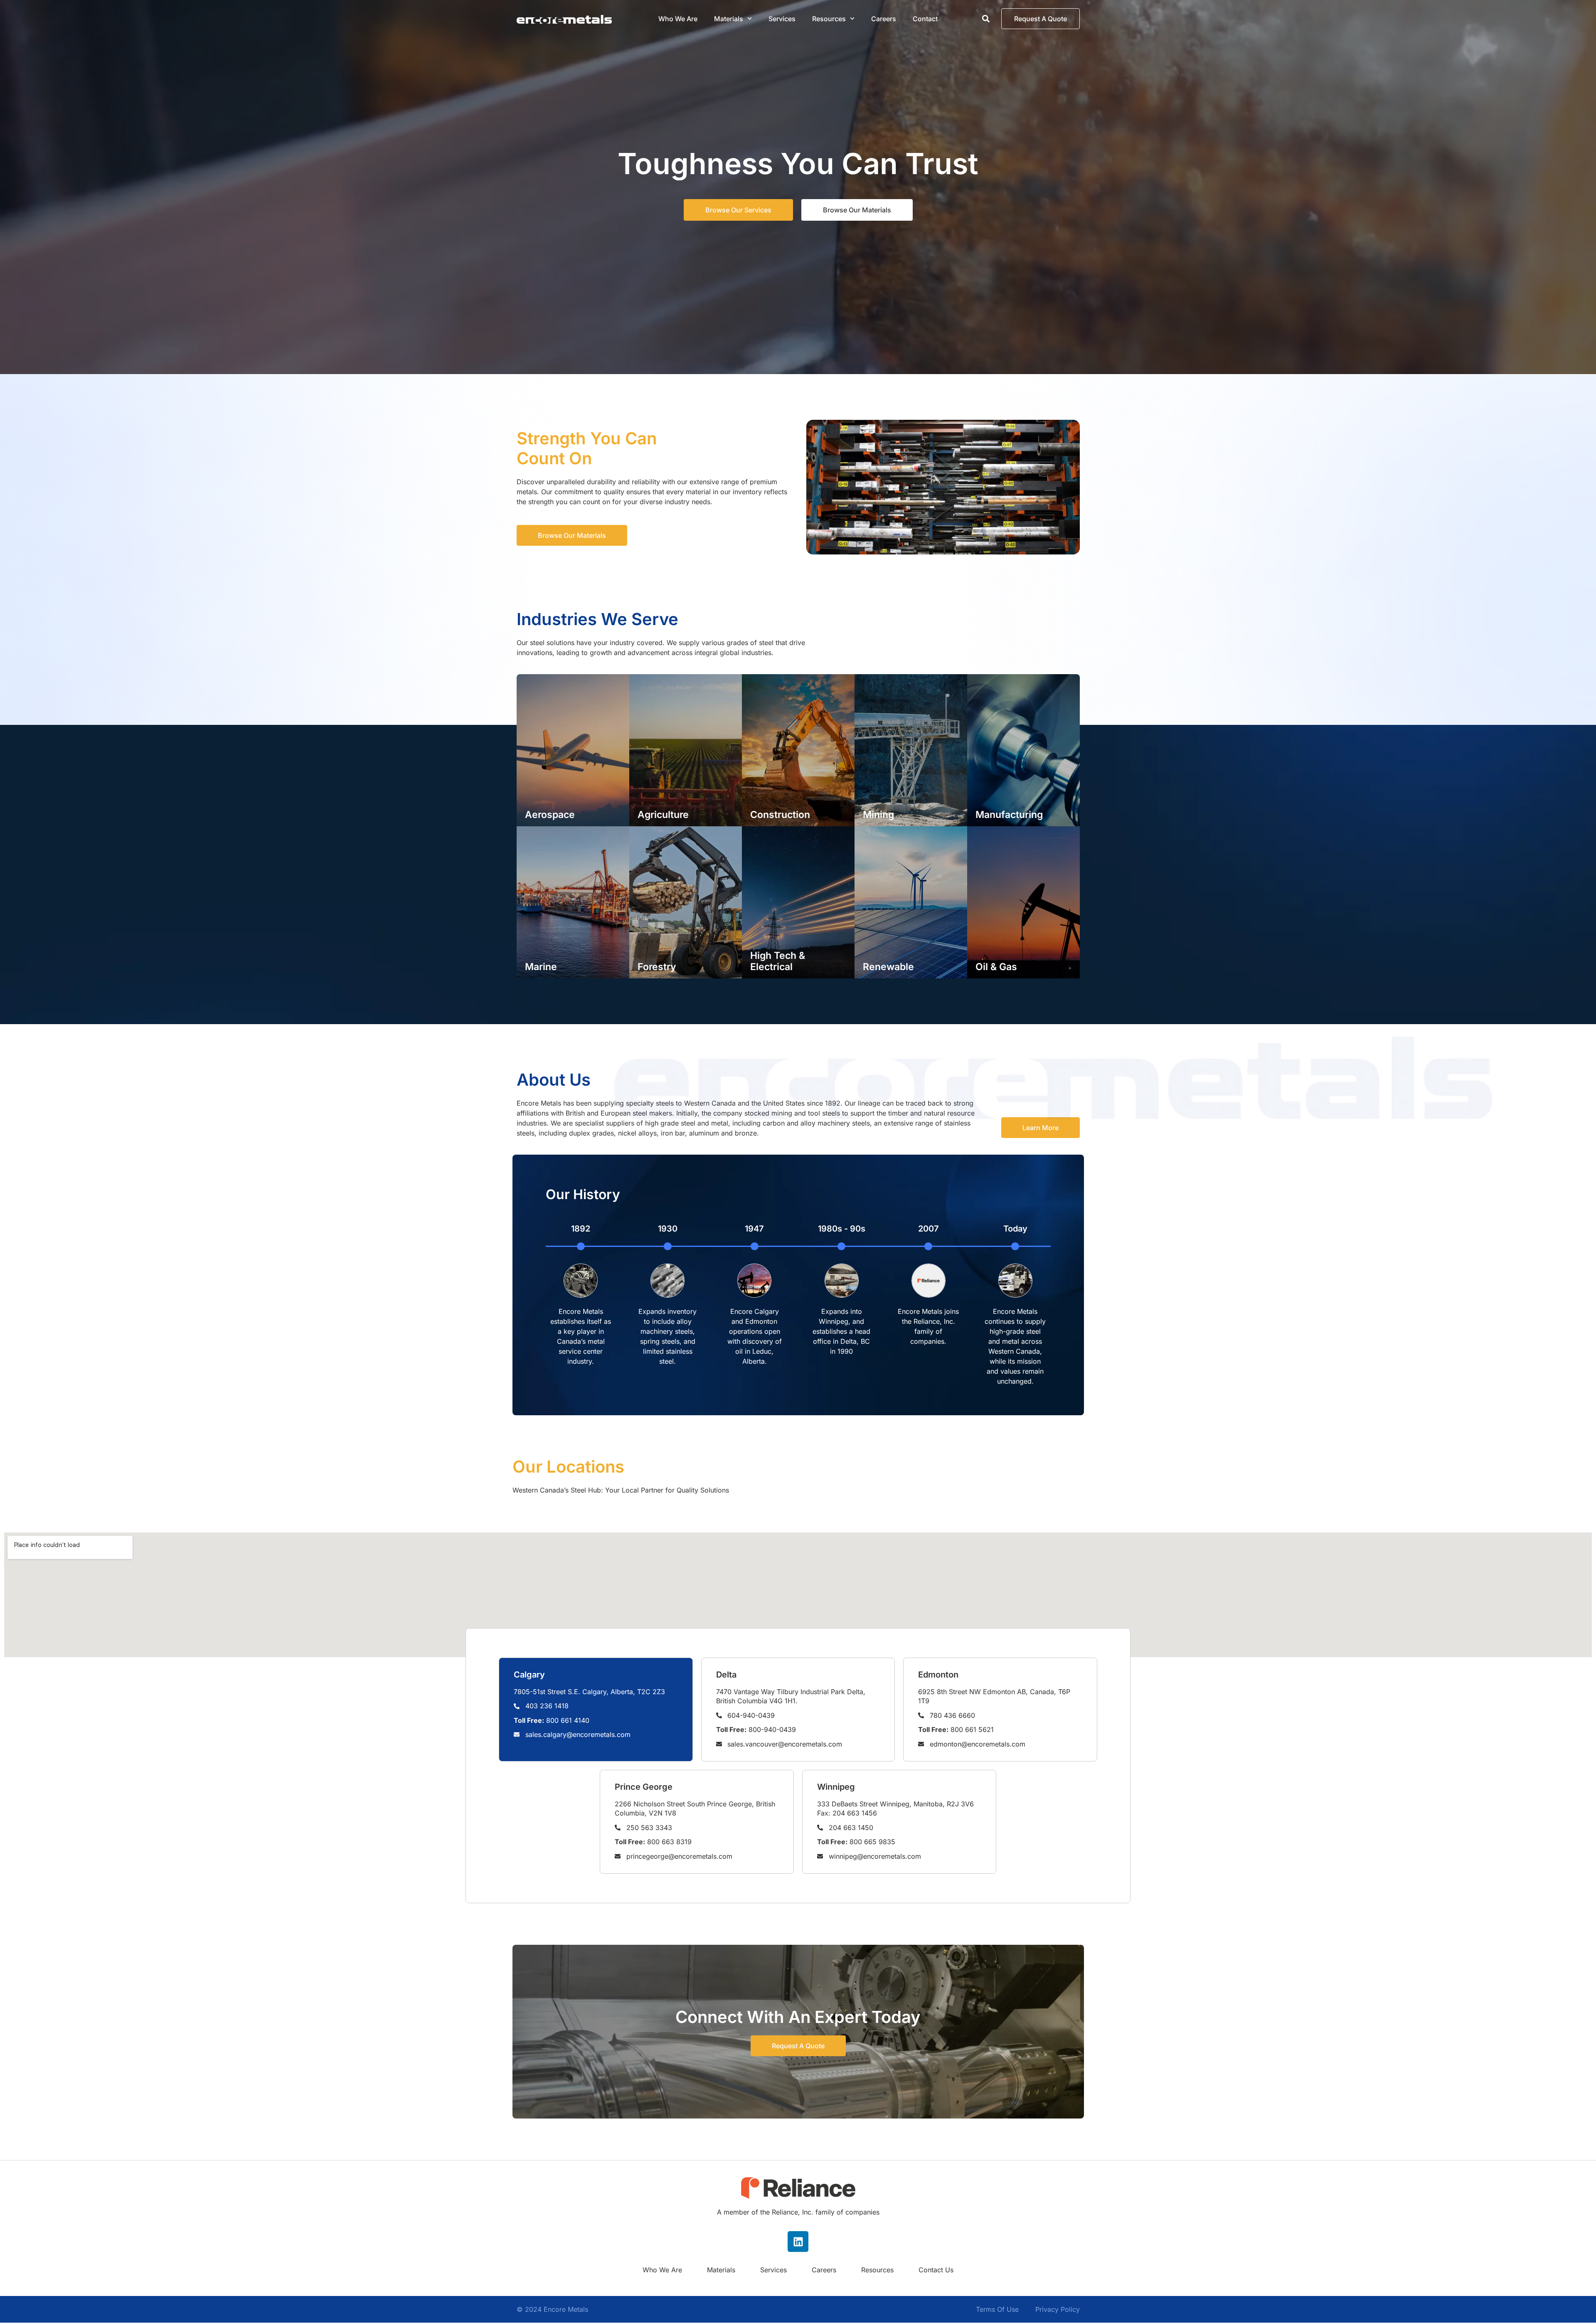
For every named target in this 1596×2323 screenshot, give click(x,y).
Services (782, 19)
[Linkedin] (798, 2242)
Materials (729, 19)
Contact (925, 19)
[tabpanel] (798, 1595)
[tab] (596, 1710)
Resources (877, 2270)
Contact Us (936, 2270)
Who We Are (678, 19)
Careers (884, 19)
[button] (986, 19)
